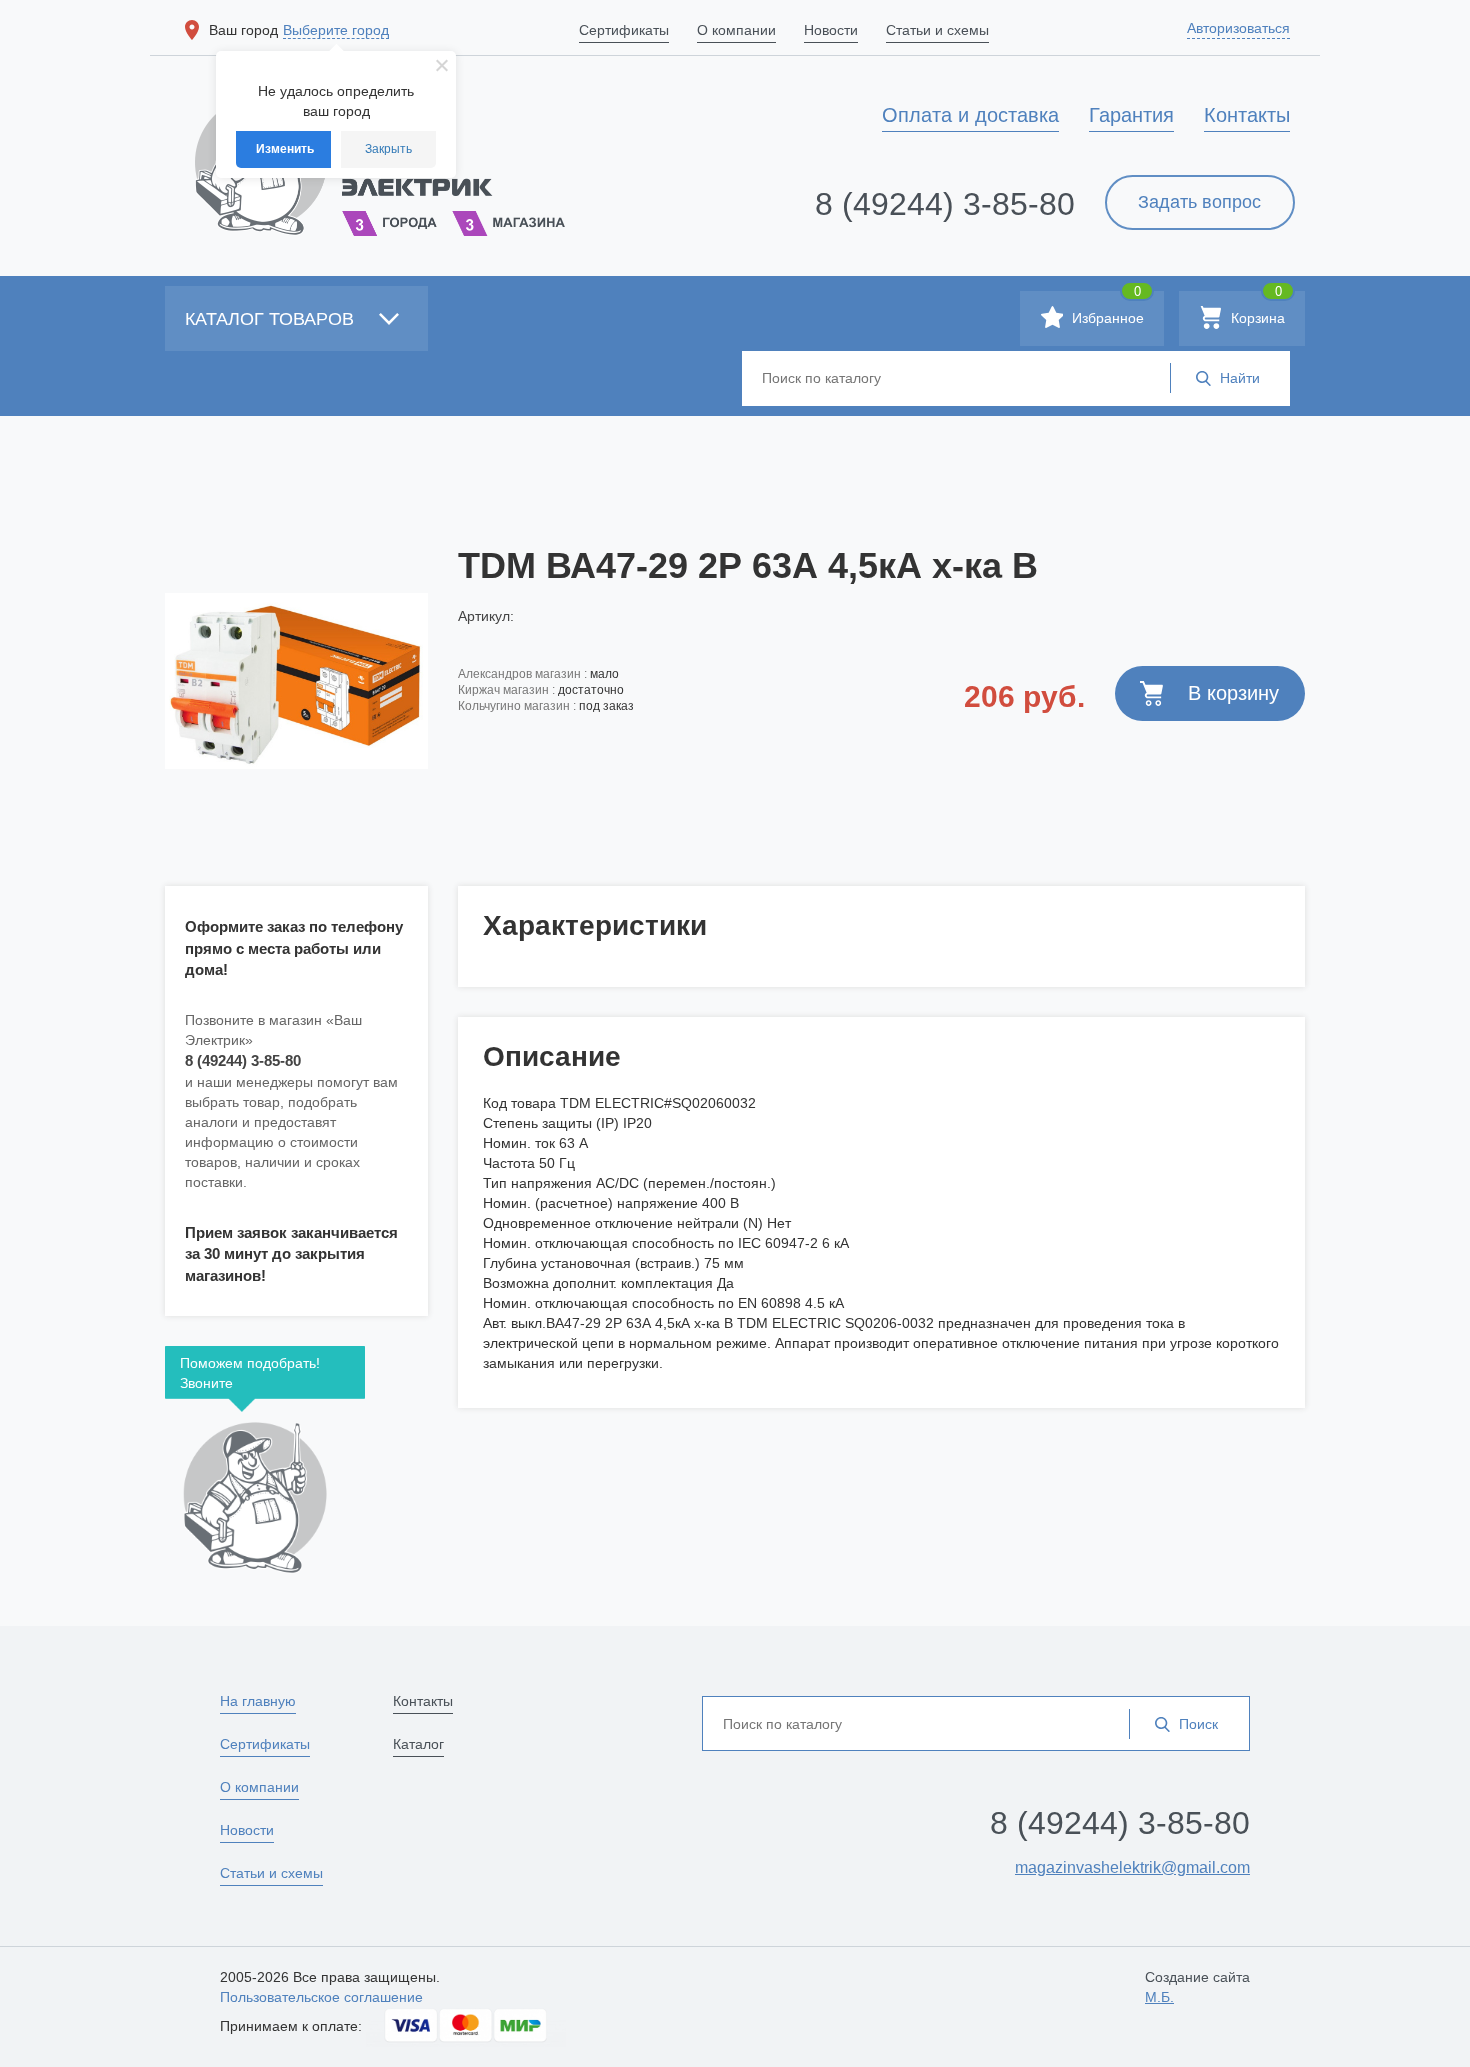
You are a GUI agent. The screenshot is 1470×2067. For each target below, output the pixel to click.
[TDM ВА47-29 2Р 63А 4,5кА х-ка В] (296, 681)
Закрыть (388, 149)
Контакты (423, 1701)
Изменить (285, 149)
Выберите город (336, 30)
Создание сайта (1197, 1987)
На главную (258, 1701)
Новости (247, 1830)
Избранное (1106, 308)
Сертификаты (265, 1744)
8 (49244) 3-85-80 (945, 204)
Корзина (1256, 308)
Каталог (418, 1744)
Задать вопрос (1199, 202)
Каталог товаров (272, 319)
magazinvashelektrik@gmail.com (1132, 1867)
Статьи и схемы (271, 1873)
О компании (259, 1787)
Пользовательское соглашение (321, 1997)
